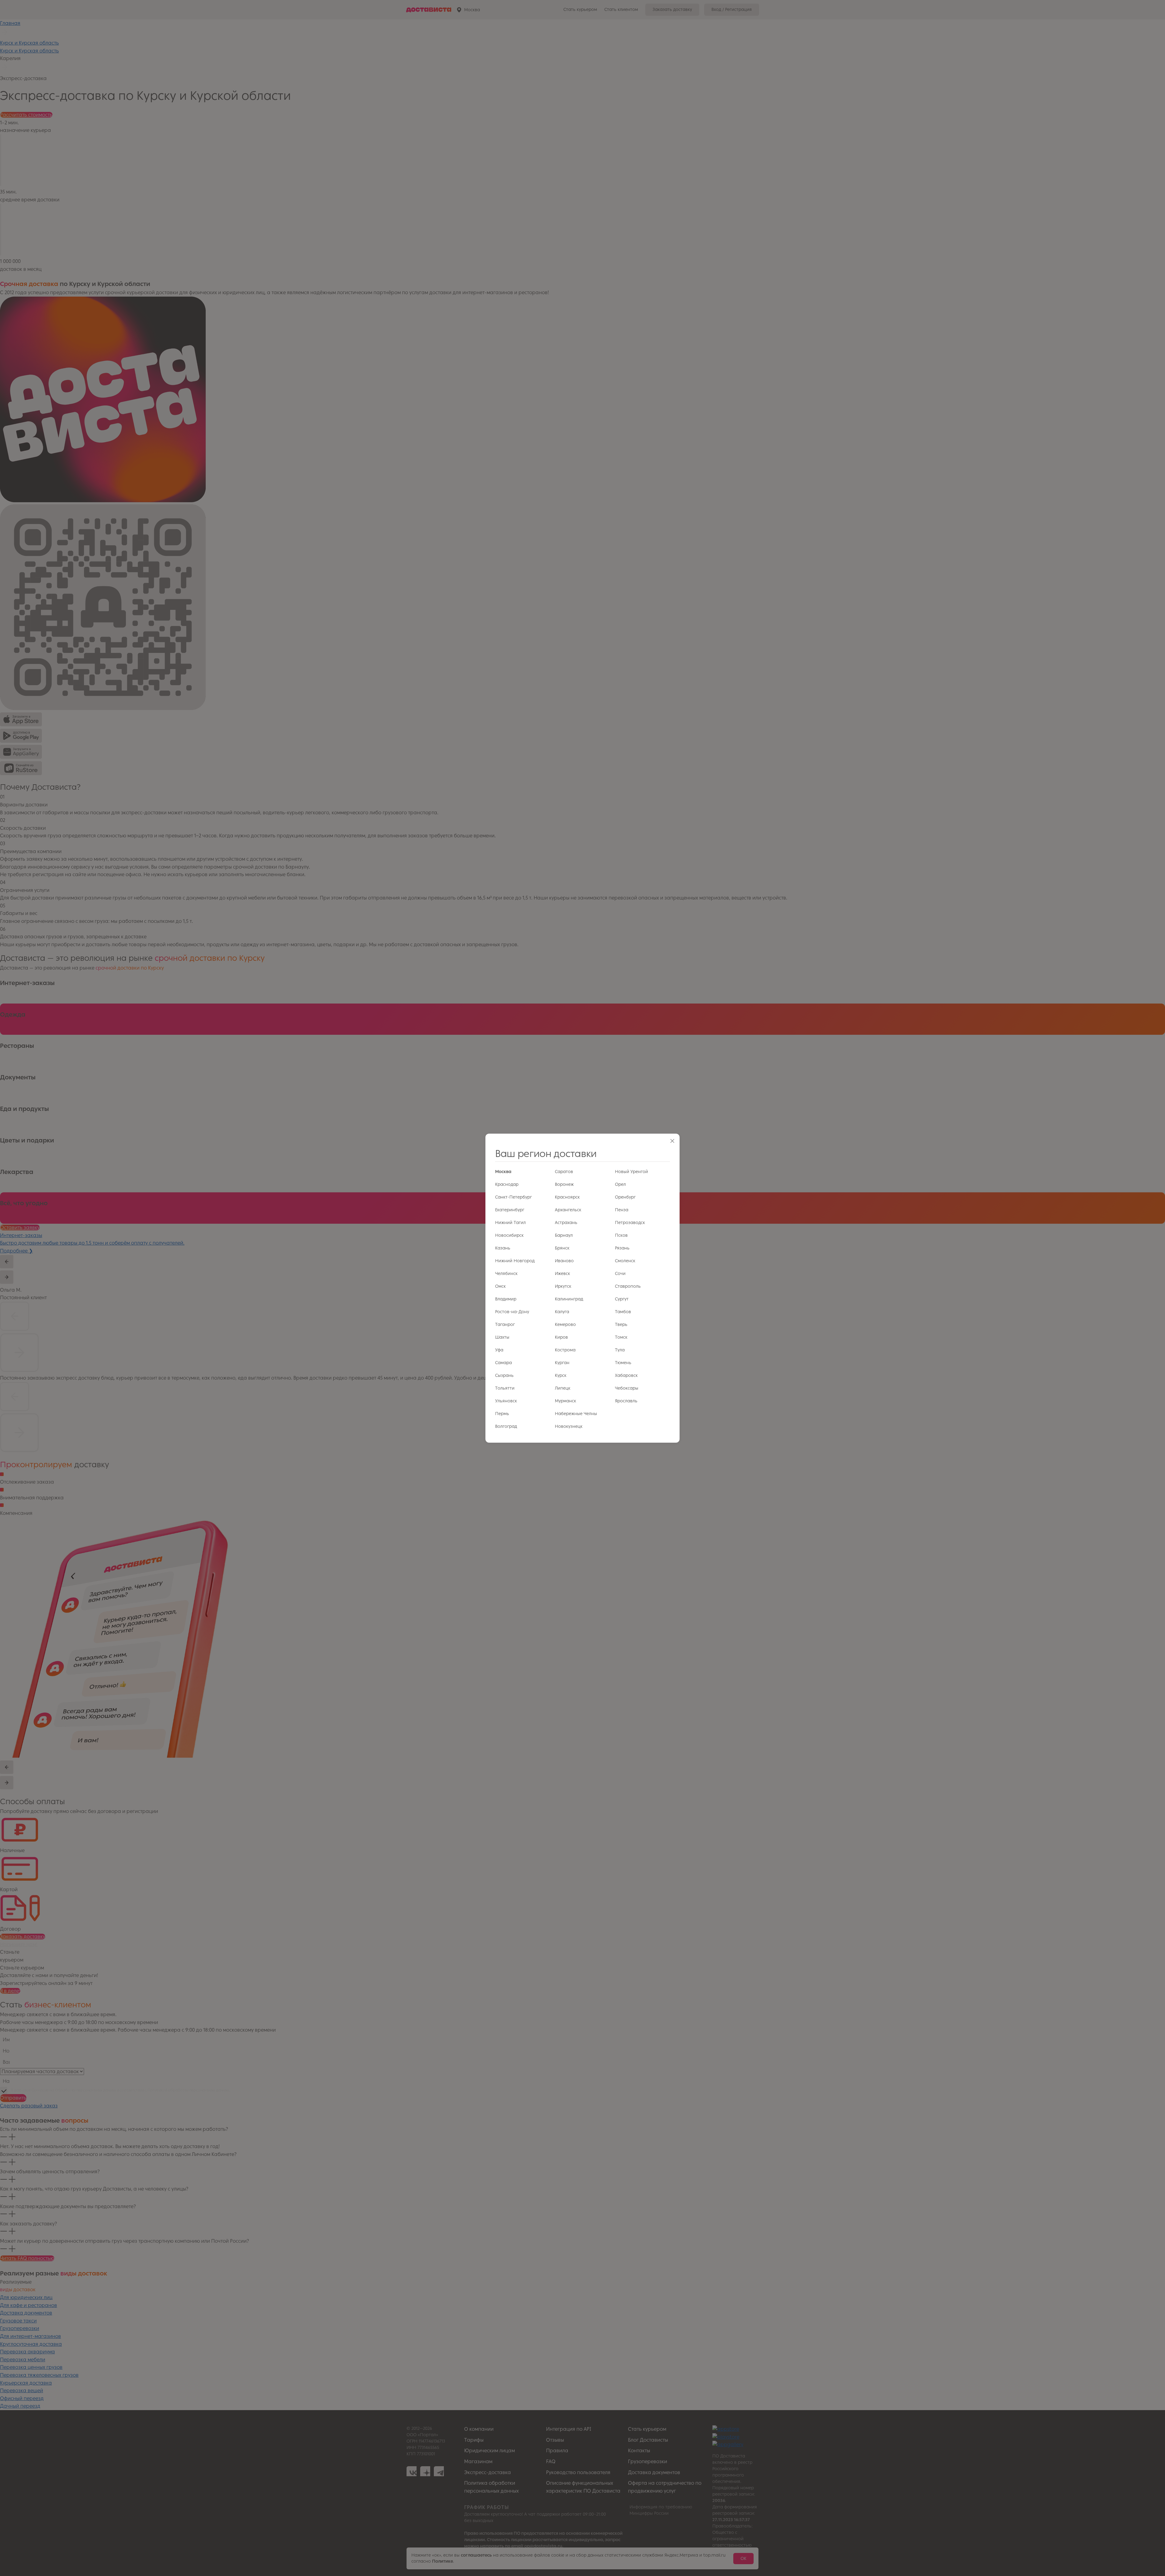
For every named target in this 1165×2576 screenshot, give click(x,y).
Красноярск (567, 1197)
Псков (621, 1235)
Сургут (622, 1299)
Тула (620, 1350)
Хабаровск (626, 1375)
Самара (503, 1363)
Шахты (502, 1337)
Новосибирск (509, 1235)
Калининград (569, 1299)
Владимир (506, 1299)
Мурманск (566, 1401)
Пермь (502, 1414)
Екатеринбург (510, 1210)
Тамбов (623, 1312)
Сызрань (504, 1375)
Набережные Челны (576, 1414)
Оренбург (625, 1197)
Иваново (564, 1261)
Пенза (622, 1210)
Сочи (620, 1274)
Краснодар (507, 1184)
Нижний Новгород (515, 1261)
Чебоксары (627, 1388)
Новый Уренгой (631, 1172)
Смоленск (625, 1261)
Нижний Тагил (510, 1223)
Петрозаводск (630, 1223)
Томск (621, 1337)
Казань (503, 1248)
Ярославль (626, 1401)
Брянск (562, 1248)
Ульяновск (506, 1401)
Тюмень (623, 1363)
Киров (561, 1337)
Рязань (622, 1248)
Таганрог (505, 1325)
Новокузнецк (569, 1426)
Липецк (563, 1388)
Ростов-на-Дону (512, 1312)
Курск (561, 1375)
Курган (562, 1363)
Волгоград (506, 1426)
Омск (500, 1286)
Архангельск (568, 1210)
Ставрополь (628, 1286)
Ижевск (562, 1274)
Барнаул (564, 1235)
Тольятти (505, 1388)
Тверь (621, 1325)
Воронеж (564, 1184)
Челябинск (506, 1274)
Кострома (565, 1350)
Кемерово (565, 1325)
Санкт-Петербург (513, 1197)
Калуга (562, 1312)
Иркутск (563, 1286)
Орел (620, 1184)
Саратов (564, 1172)
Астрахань (566, 1223)
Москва (503, 1172)
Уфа (499, 1350)
